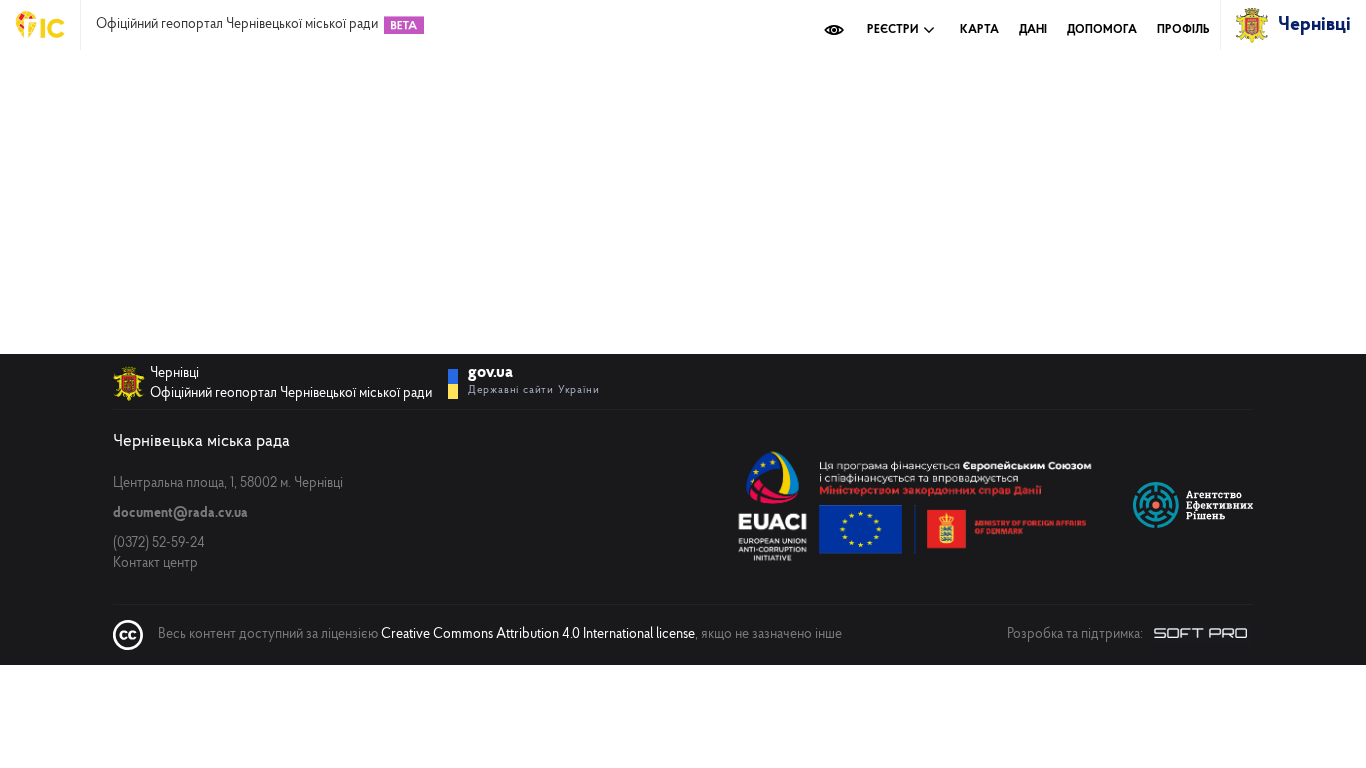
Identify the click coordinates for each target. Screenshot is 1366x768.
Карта (979, 30)
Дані (1033, 30)
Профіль (1183, 30)
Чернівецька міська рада (201, 441)
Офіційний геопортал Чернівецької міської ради (237, 25)
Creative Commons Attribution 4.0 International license (538, 634)
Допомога (1102, 30)
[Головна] (48, 25)
